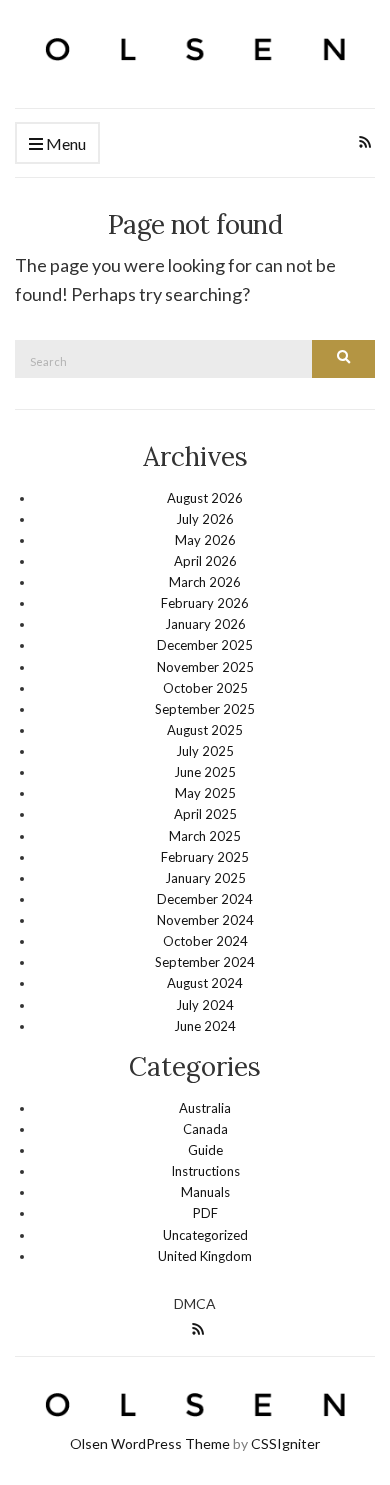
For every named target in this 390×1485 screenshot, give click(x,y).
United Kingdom (205, 1256)
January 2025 (205, 878)
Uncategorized (205, 1235)
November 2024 (205, 920)
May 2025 (205, 793)
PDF (205, 1213)
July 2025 (205, 751)
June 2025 (205, 772)
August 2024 (205, 983)
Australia (205, 1108)
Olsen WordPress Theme (150, 1443)
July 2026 (205, 519)
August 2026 (205, 498)
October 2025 (205, 688)
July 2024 (205, 1005)
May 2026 (205, 540)
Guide (205, 1150)
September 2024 (205, 962)
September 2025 (205, 709)
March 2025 (205, 836)
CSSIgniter (285, 1443)
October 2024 (205, 941)
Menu (64, 143)
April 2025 (205, 814)
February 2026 (205, 603)
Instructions (205, 1171)
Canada (205, 1129)
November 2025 (205, 667)
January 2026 (205, 624)
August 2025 (205, 730)
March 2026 (205, 582)
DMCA (195, 1303)
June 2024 (205, 1026)
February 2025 (205, 857)
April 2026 (205, 561)
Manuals (205, 1192)
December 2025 (205, 645)
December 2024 (205, 899)
